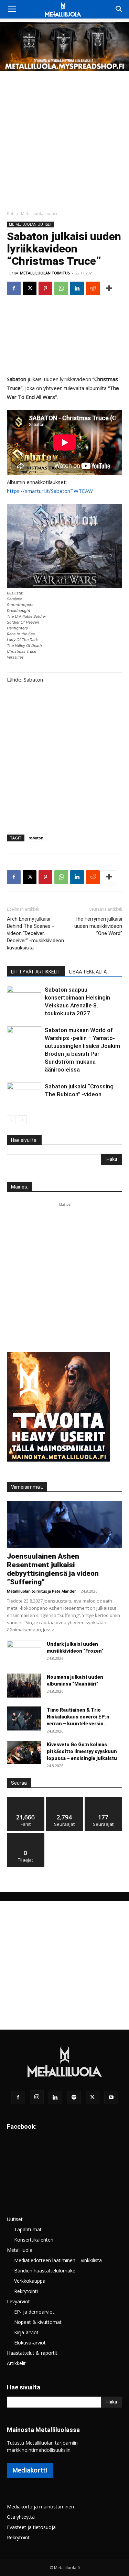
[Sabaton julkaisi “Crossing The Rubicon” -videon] (24, 1094)
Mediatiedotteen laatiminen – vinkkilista (58, 2260)
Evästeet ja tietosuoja (31, 2527)
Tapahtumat (28, 2229)
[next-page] (22, 1120)
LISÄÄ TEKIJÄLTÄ (88, 972)
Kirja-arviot (26, 2332)
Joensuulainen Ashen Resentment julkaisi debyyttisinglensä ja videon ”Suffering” (53, 1569)
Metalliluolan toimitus (45, 273)
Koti (11, 214)
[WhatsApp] (61, 288)
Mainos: (20, 1187)
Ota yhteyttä (21, 2517)
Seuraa (64, 1800)
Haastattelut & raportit (32, 2353)
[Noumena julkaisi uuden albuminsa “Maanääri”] (24, 1686)
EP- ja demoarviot (34, 2312)
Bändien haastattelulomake (45, 2271)
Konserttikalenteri (34, 2240)
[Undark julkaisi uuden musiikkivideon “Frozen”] (24, 1653)
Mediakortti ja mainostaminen (40, 2507)
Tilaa (26, 1835)
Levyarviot (18, 2301)
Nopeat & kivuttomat (38, 2322)
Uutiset (15, 2219)
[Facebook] (14, 288)
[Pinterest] (45, 288)
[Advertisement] (64, 139)
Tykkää (26, 1800)
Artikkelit (16, 2363)
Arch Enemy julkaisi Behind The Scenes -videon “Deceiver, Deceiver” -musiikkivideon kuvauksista (35, 933)
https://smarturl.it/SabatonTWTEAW (50, 491)
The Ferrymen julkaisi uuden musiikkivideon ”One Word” (98, 926)
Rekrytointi (26, 2291)
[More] (109, 288)
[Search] (119, 9)
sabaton (36, 838)
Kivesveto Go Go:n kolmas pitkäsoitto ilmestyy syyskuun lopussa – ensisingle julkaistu (82, 1751)
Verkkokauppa (30, 2281)
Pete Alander (64, 1591)
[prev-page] (11, 1120)
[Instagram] (37, 2097)
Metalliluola (20, 2250)
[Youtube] (111, 2098)
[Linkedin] (77, 288)
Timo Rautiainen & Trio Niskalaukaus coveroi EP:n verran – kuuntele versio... (78, 1717)
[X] (30, 288)
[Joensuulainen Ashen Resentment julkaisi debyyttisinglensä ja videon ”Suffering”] (64, 1524)
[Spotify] (74, 2098)
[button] (12, 9)
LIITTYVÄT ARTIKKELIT (36, 972)
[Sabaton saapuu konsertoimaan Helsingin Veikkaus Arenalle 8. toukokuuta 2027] (24, 998)
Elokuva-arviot (30, 2343)
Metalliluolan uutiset (40, 214)
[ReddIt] (93, 288)
